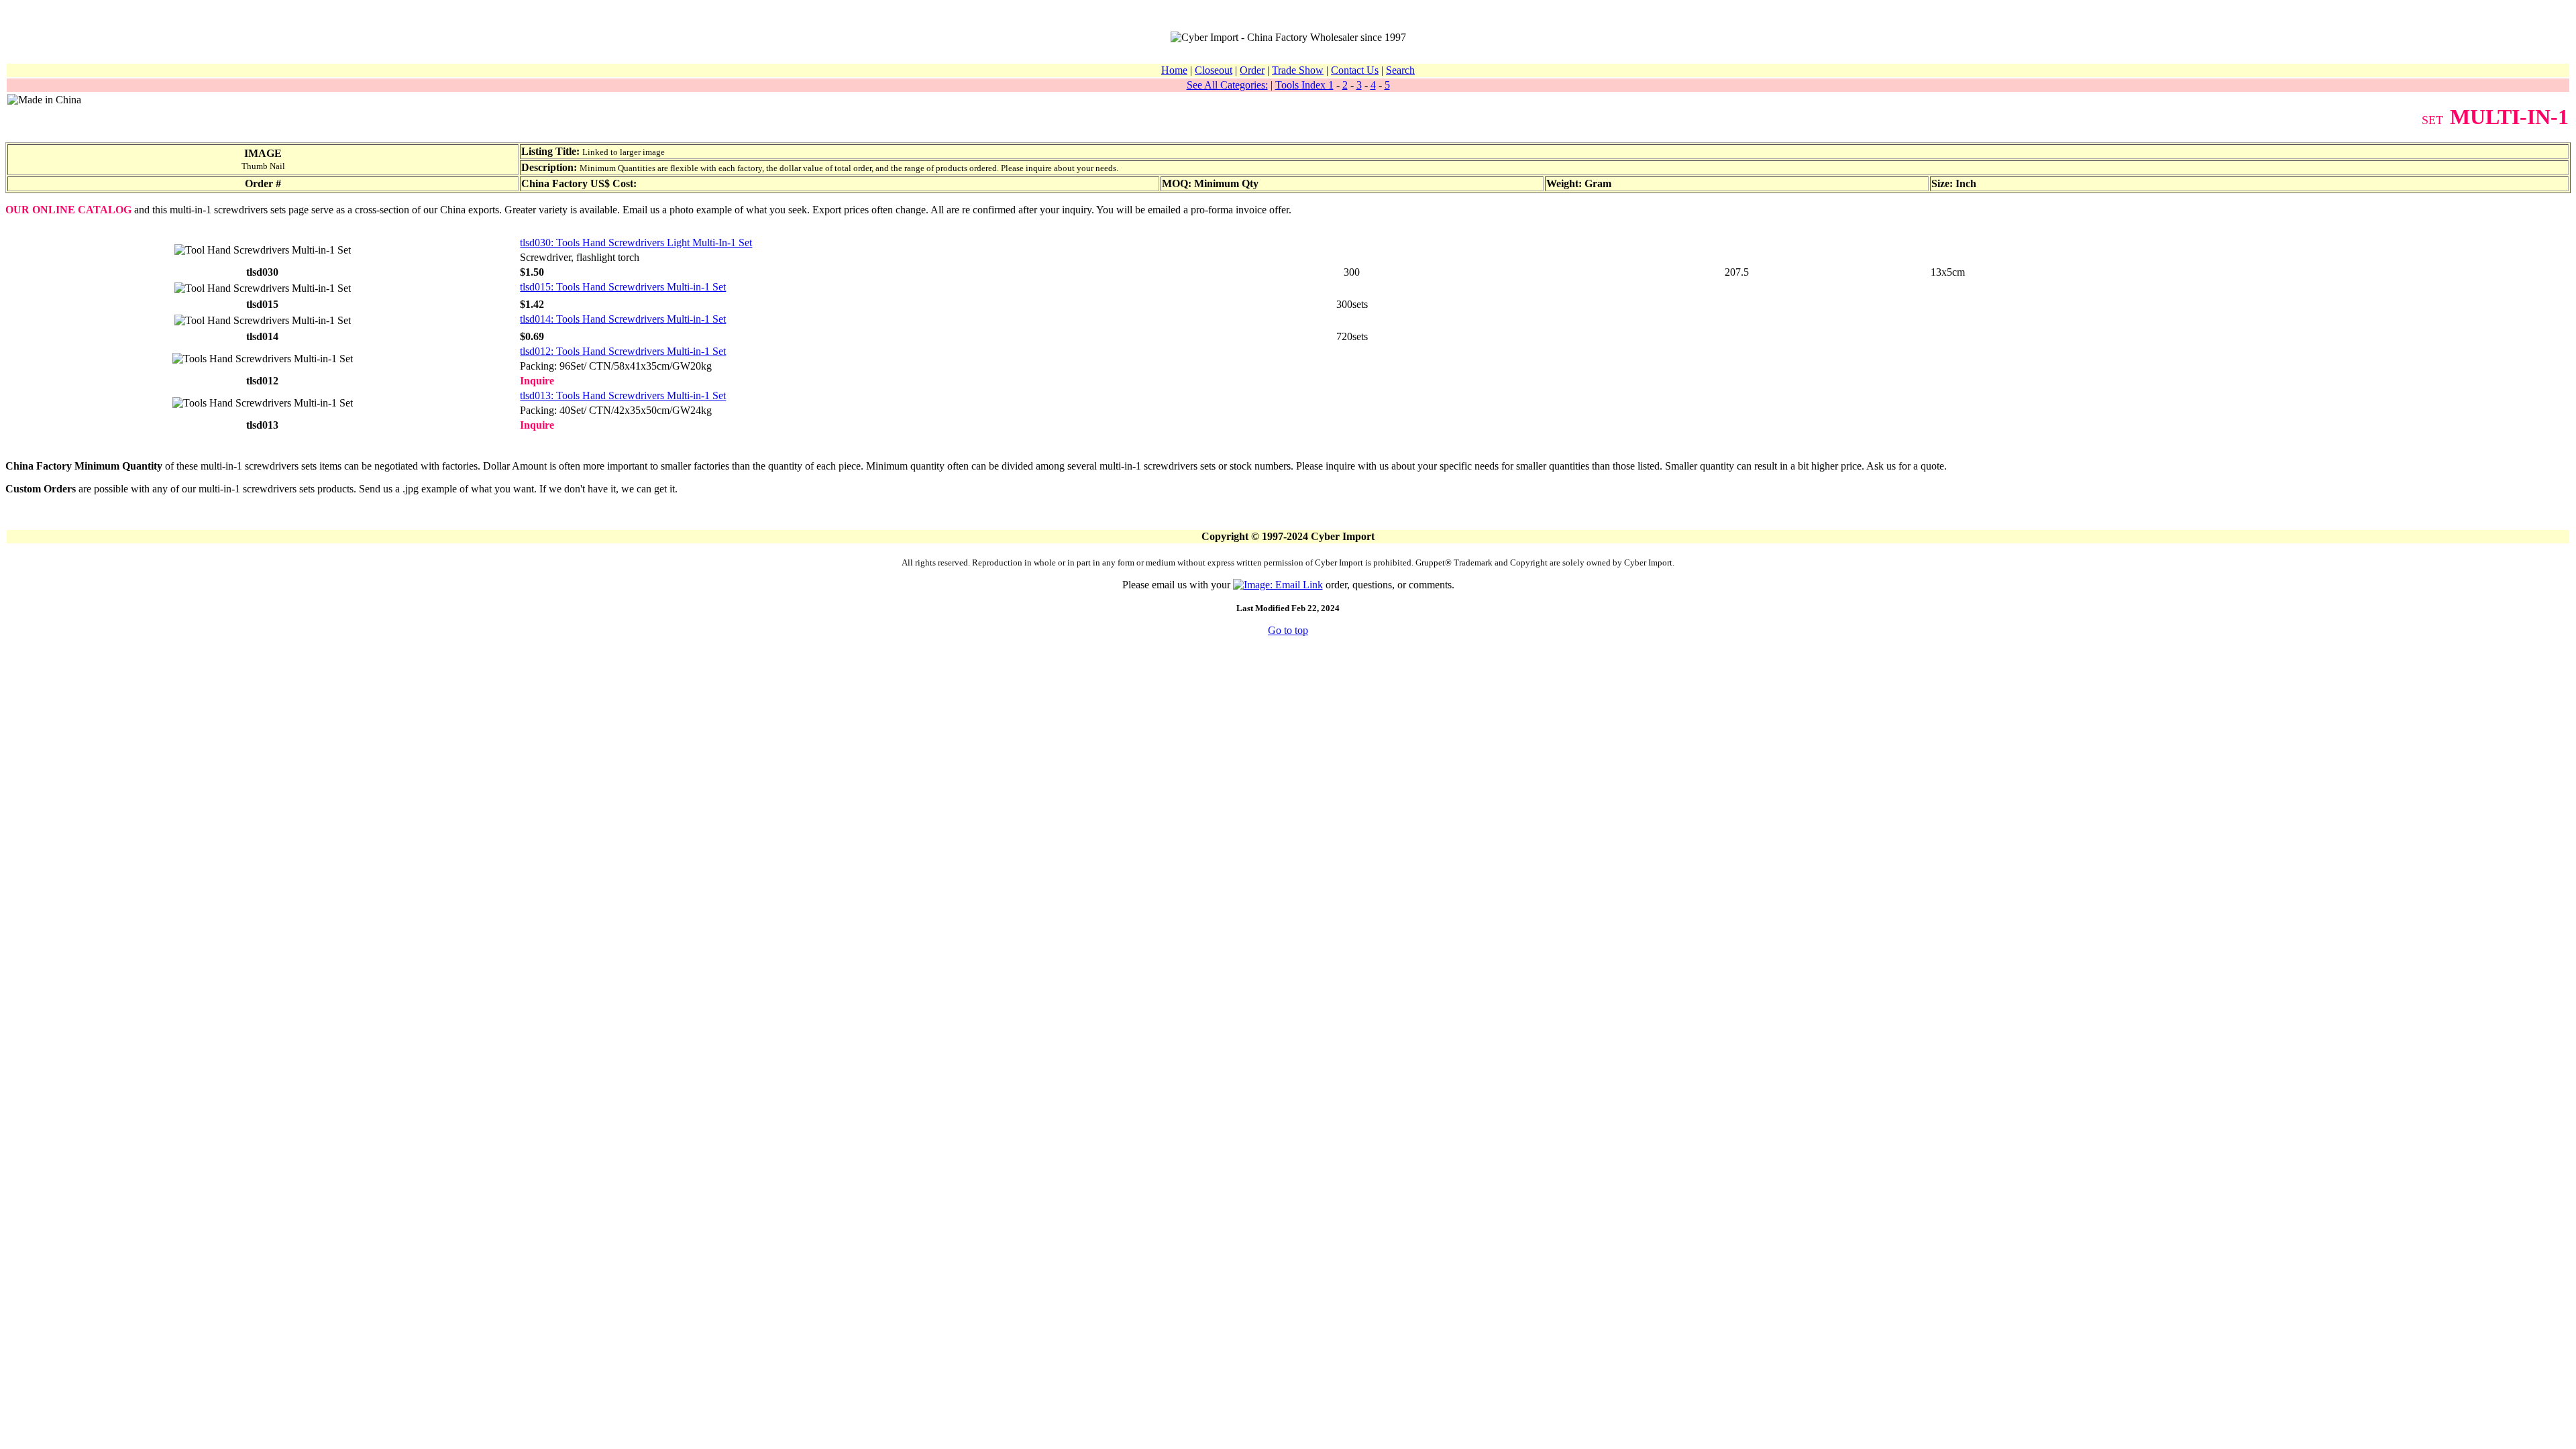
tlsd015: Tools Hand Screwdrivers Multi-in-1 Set (623, 287)
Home (1174, 70)
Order (1252, 70)
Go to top (1288, 630)
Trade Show (1298, 70)
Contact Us (1355, 70)
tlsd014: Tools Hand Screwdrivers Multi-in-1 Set (623, 319)
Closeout (1214, 70)
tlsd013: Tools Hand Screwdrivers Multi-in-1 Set (623, 395)
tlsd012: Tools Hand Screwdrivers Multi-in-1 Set (623, 351)
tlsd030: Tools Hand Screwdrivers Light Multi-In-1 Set (636, 243)
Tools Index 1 (1304, 85)
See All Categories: (1227, 85)
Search (1400, 70)
